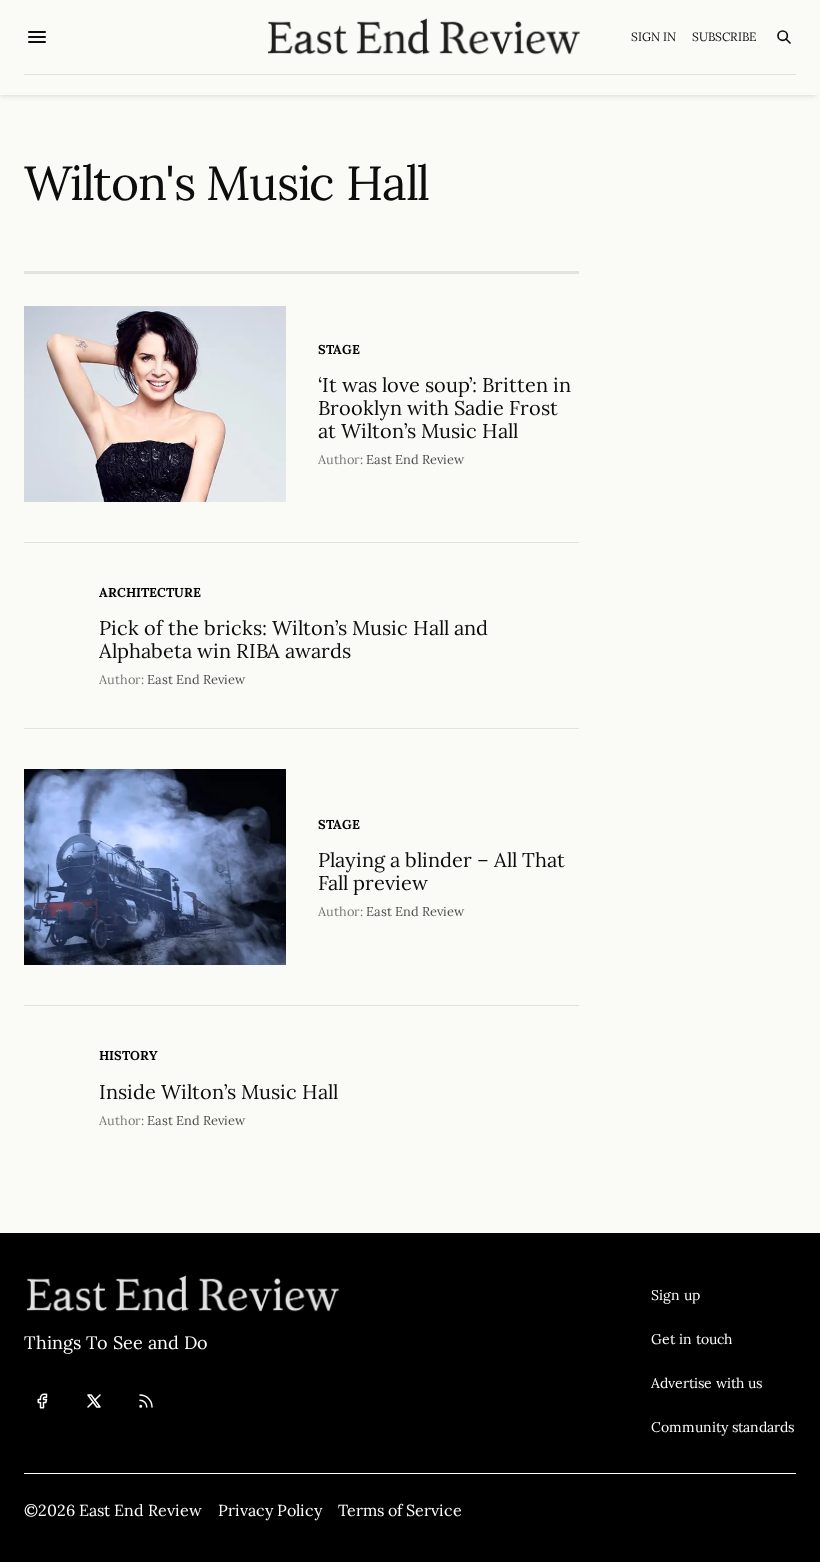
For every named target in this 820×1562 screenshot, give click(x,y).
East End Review (415, 459)
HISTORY (128, 1055)
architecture (150, 592)
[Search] (784, 37)
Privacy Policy (270, 1510)
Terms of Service (400, 1510)
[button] (722, 1295)
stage (339, 349)
